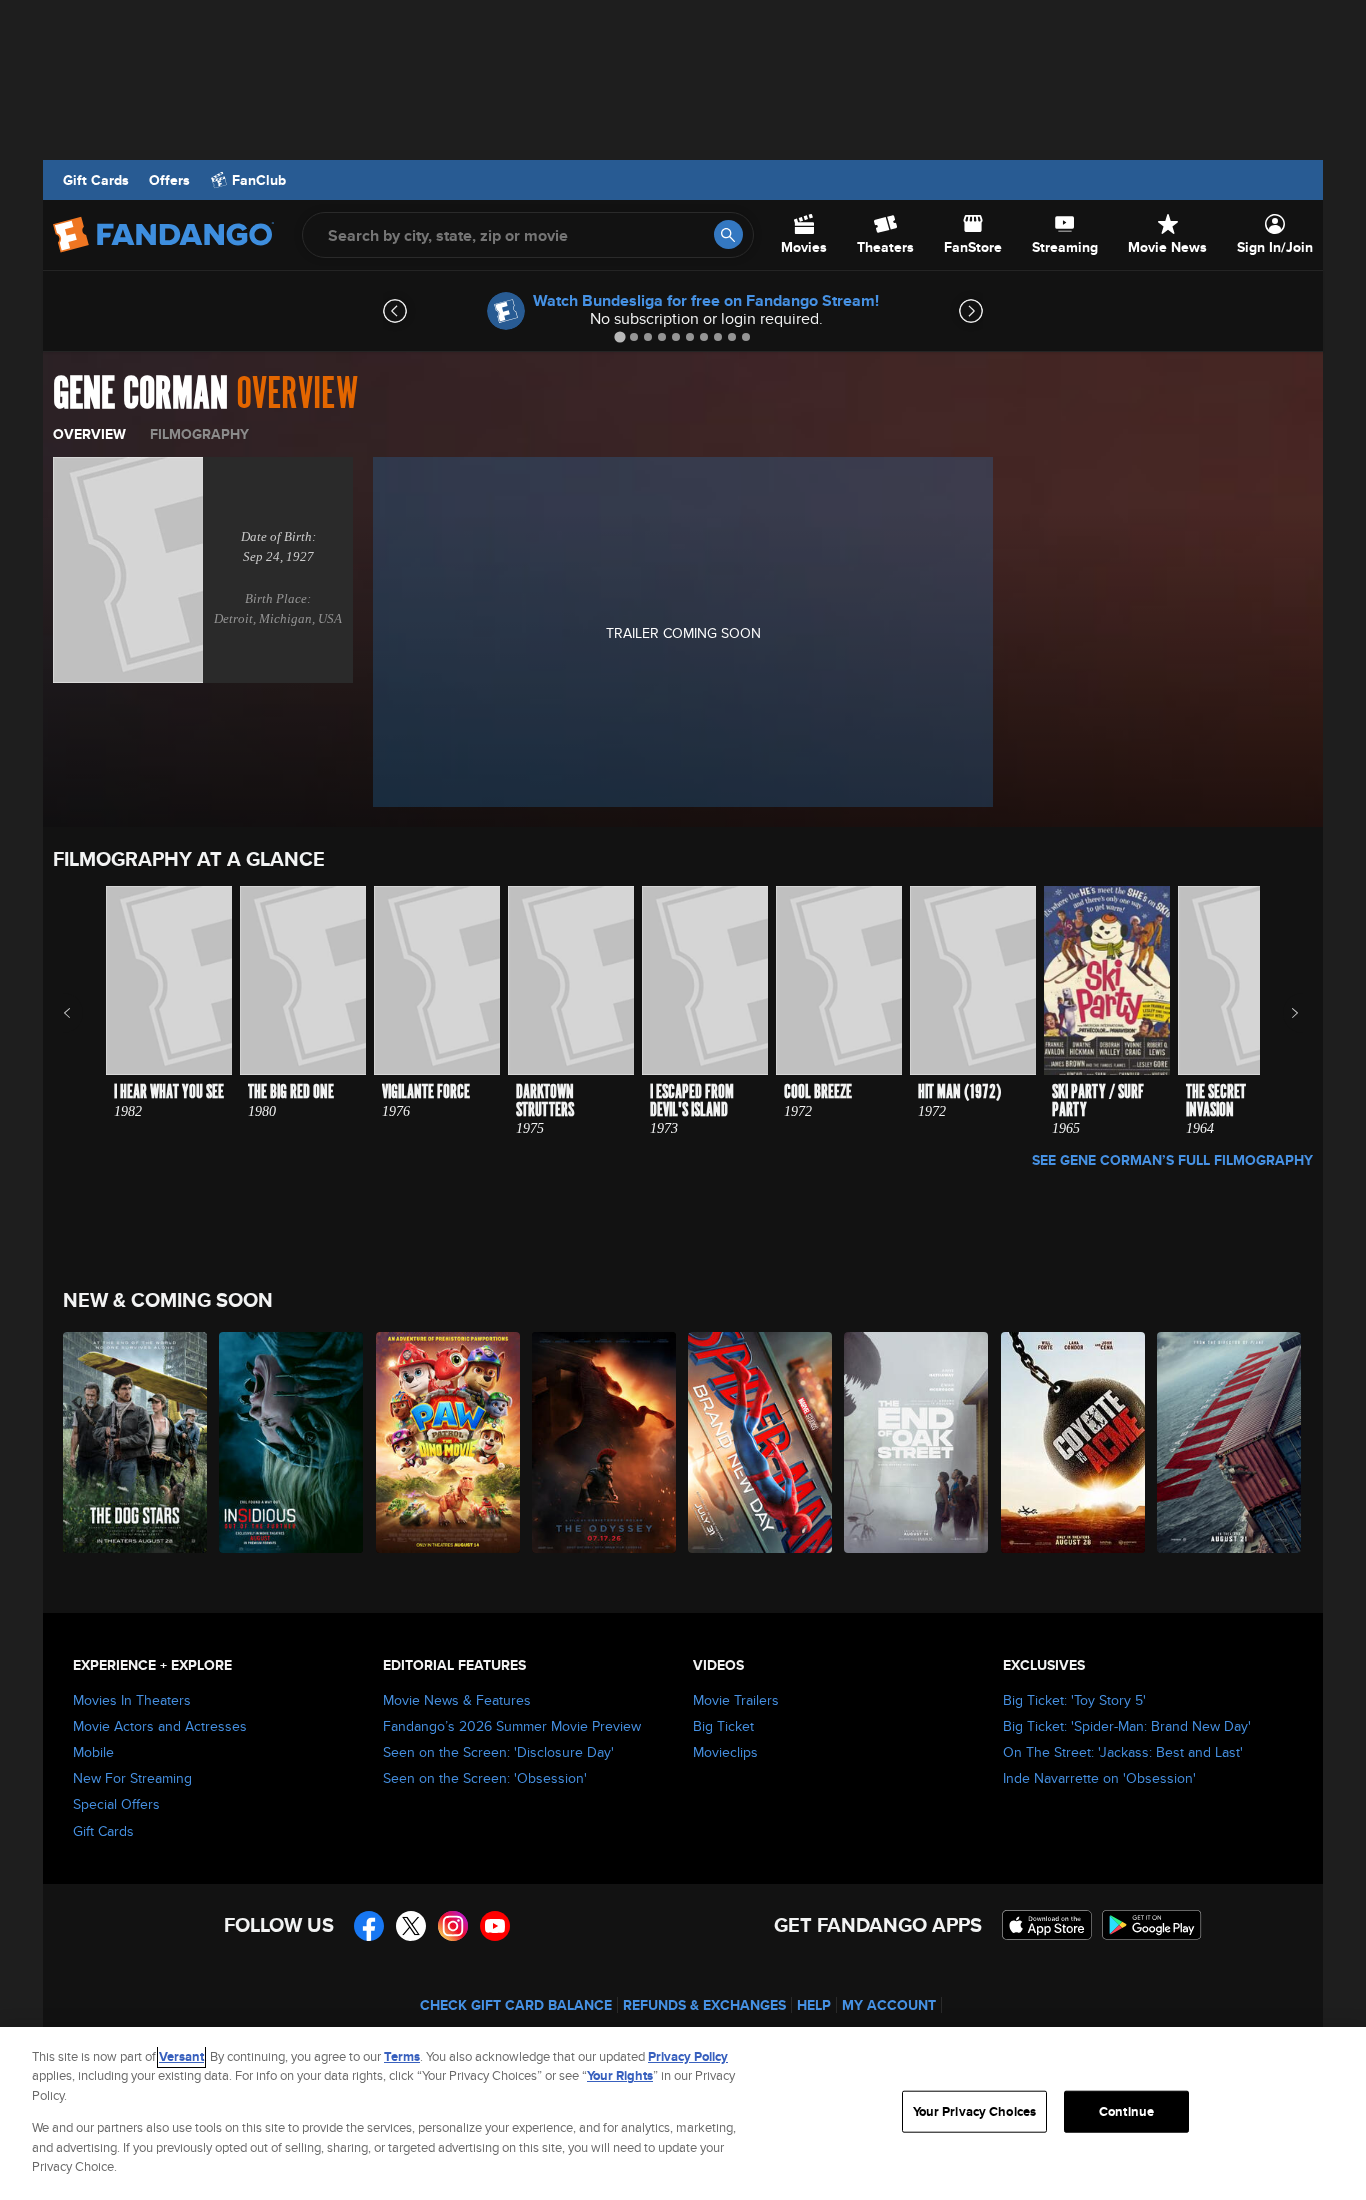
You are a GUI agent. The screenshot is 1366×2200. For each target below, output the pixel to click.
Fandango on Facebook (369, 1926)
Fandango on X (411, 1926)
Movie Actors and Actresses (160, 1726)
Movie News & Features (457, 1700)
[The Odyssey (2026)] (605, 1442)
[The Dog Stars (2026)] (136, 1442)
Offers (169, 180)
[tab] (619, 336)
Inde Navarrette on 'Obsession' (1099, 1778)
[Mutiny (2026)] (1230, 1442)
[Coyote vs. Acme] (1074, 1442)
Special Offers (116, 1804)
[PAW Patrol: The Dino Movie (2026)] (449, 1442)
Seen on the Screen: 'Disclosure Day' (498, 1752)
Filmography (199, 434)
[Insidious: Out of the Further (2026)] (292, 1442)
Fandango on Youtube (495, 1926)
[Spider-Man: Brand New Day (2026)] (761, 1442)
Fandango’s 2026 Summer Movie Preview (512, 1726)
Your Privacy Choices (975, 2111)
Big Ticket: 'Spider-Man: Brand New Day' (1127, 1726)
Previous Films (84, 1013)
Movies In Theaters (132, 1700)
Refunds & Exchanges (704, 2005)
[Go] (728, 234)
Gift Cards (96, 180)
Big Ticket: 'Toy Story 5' (1074, 1700)
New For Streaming (132, 1778)
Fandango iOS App (1047, 1925)
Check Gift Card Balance (516, 2005)
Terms (402, 2056)
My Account (889, 2005)
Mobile (93, 1752)
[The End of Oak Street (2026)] (917, 1442)
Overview (89, 434)
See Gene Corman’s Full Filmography (1172, 1160)
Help (814, 2005)
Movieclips (725, 1752)
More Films (1281, 1013)
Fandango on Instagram (453, 1926)
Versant (181, 2056)
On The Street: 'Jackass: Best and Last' (1123, 1752)
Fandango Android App (1152, 1925)
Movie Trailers (736, 1700)
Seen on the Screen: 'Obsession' (485, 1778)
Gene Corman (140, 394)
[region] (683, 2113)
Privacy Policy (688, 2056)
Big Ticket (723, 1726)
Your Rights (620, 2075)
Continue (1126, 2111)
